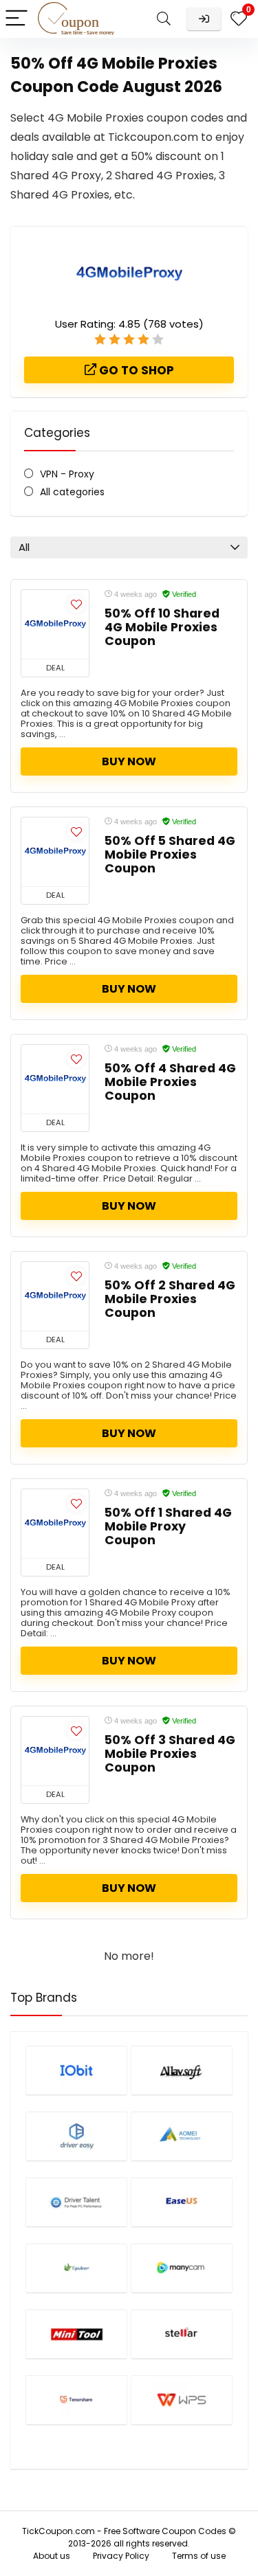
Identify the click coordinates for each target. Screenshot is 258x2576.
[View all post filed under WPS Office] (182, 2400)
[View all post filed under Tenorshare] (76, 2400)
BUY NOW (129, 761)
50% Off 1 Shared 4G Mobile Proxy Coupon (168, 1526)
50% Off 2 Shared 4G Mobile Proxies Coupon (170, 1299)
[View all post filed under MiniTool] (76, 2334)
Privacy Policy (121, 2556)
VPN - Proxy (67, 474)
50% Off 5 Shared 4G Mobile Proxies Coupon (170, 855)
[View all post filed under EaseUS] (182, 2202)
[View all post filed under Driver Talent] (76, 2202)
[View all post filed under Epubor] (76, 2268)
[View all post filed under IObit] (76, 2070)
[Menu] (17, 19)
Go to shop (135, 370)
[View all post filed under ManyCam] (182, 2268)
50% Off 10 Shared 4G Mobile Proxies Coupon (162, 627)
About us (52, 2556)
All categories (72, 492)
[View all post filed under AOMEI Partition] (182, 2136)
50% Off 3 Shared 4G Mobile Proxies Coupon (170, 1754)
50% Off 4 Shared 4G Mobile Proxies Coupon (170, 1082)
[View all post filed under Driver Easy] (76, 2136)
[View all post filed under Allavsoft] (182, 2070)
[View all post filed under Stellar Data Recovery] (182, 2334)
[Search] (164, 19)
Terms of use (199, 2556)
